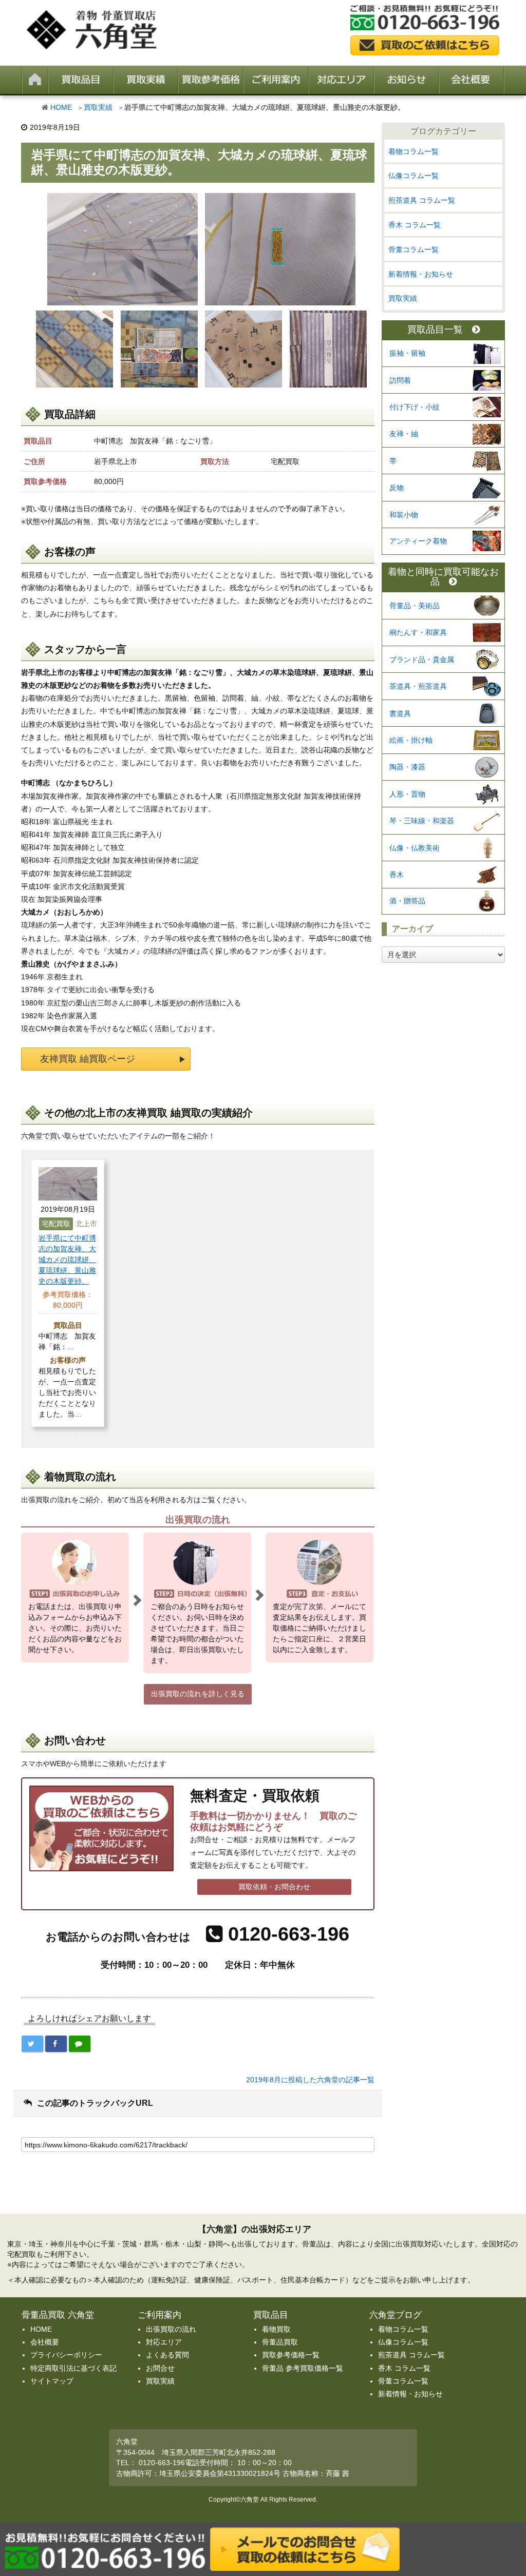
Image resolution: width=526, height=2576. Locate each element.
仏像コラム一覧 (414, 176)
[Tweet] (32, 2044)
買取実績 (98, 107)
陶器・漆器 (407, 767)
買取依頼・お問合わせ (274, 1887)
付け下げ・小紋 (415, 407)
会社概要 (45, 2342)
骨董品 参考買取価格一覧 (303, 2368)
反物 (397, 488)
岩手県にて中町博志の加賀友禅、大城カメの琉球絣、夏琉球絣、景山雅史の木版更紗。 (67, 1260)
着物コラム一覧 (414, 151)
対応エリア (164, 2342)
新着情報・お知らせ (421, 274)
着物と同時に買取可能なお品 (443, 577)
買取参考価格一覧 (291, 2355)
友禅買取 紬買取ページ (88, 1059)
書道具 (400, 713)
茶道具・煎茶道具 (418, 686)
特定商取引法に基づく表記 (73, 2368)
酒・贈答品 (407, 901)
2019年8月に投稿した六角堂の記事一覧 (310, 2080)
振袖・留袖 (407, 353)
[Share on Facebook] (56, 2044)
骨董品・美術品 (415, 606)
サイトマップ (52, 2381)
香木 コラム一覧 (415, 225)
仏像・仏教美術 (415, 848)
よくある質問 (167, 2355)
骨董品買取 (280, 2342)
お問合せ (160, 2368)
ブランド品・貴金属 (422, 660)
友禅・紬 (404, 434)
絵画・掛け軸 (411, 740)
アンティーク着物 (418, 541)
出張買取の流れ (171, 2329)
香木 (397, 875)
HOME (61, 107)
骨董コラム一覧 (414, 249)
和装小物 (404, 515)
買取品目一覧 (435, 330)
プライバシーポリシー (66, 2355)
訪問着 (400, 380)
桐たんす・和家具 (418, 632)
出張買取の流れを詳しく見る (198, 1694)
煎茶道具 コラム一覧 (422, 200)
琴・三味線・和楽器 (422, 821)
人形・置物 (407, 794)
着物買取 (276, 2329)
